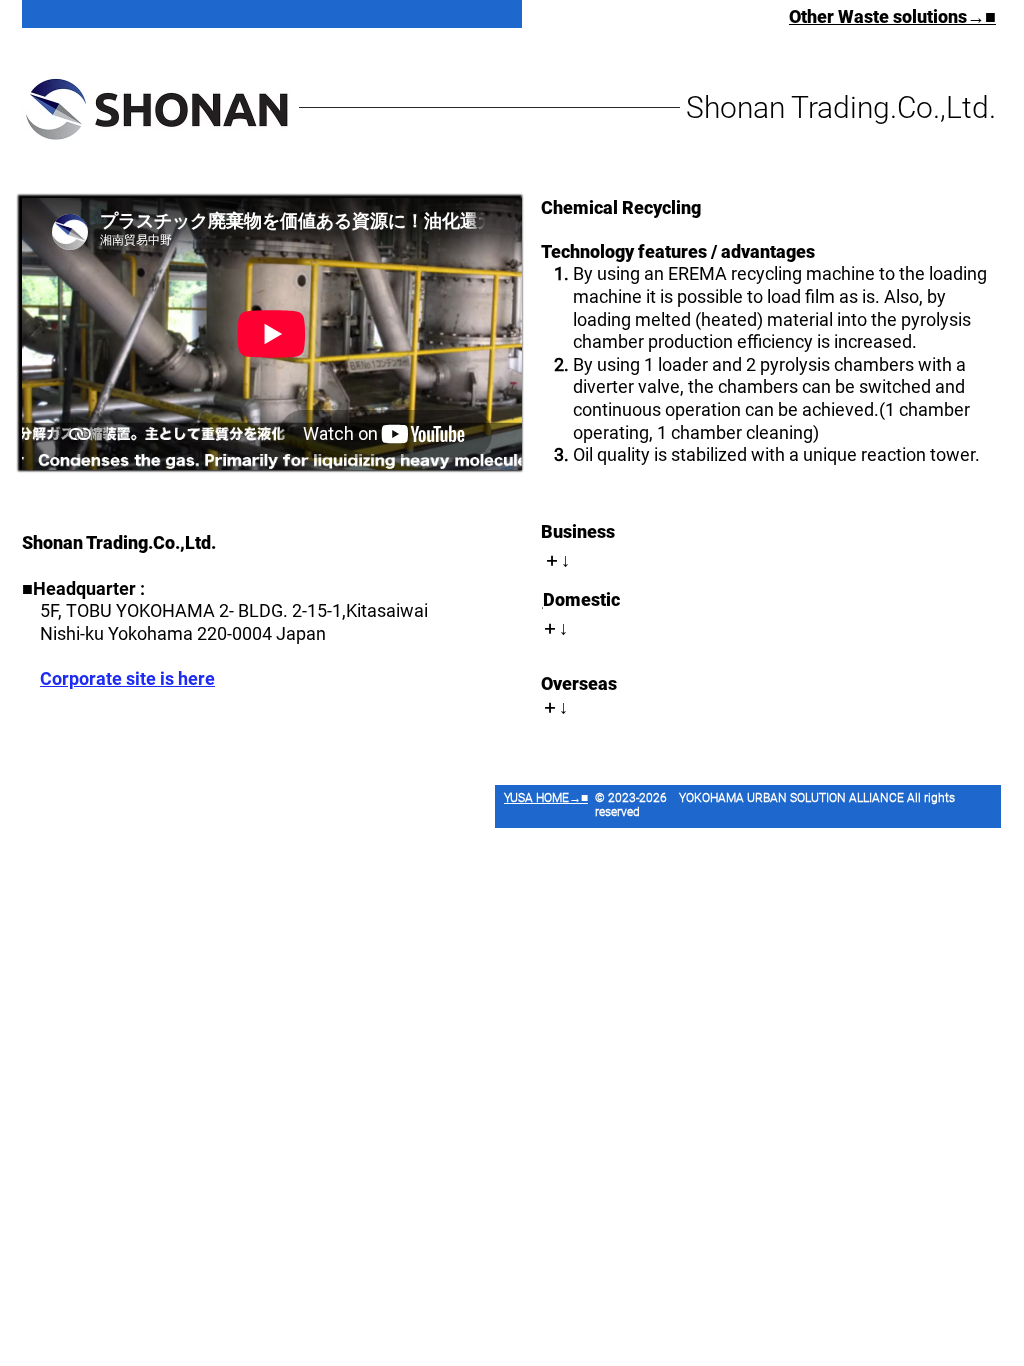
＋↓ (556, 559)
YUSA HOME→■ (546, 798)
